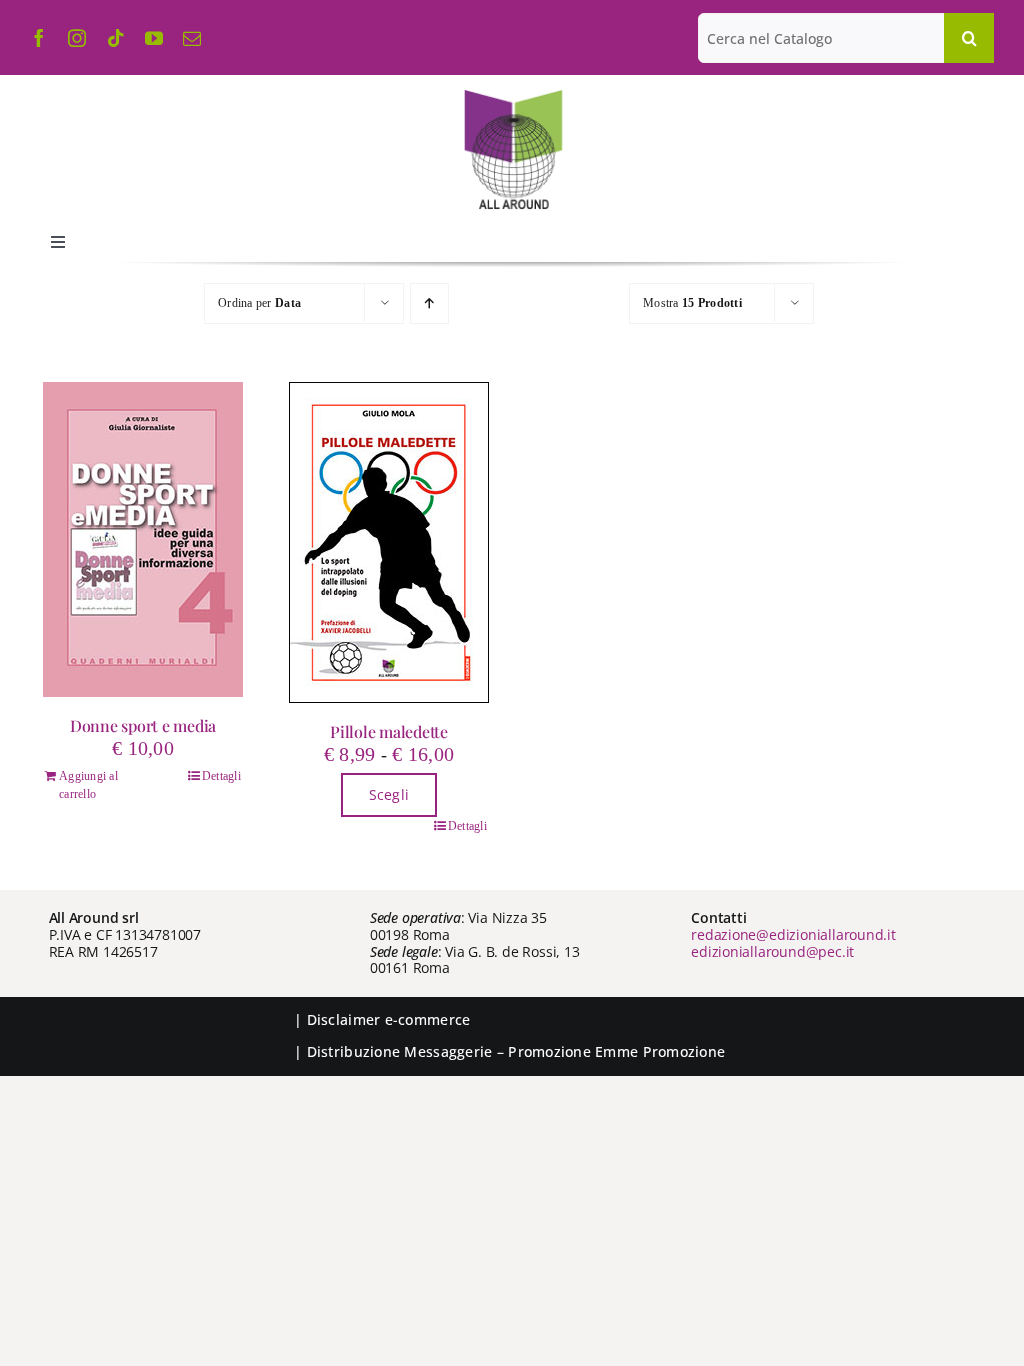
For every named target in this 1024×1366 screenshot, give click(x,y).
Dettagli (221, 776)
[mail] (192, 38)
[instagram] (77, 38)
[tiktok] (116, 38)
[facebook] (39, 38)
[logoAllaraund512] (512, 96)
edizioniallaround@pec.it (772, 951)
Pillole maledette (389, 731)
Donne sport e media (143, 725)
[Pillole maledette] (389, 542)
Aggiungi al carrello (88, 785)
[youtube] (154, 38)
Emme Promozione (660, 1051)
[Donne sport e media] (143, 539)
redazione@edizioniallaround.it (793, 934)
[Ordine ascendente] (429, 303)
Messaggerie (448, 1051)
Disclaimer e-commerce (389, 1019)
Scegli (389, 794)
